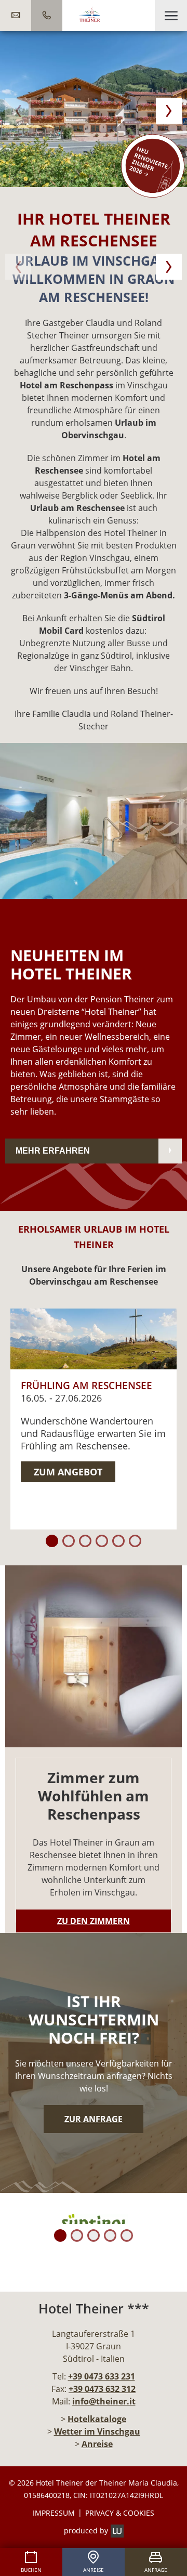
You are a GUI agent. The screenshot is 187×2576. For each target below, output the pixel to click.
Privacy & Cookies (120, 2513)
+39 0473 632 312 (102, 2389)
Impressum (54, 2513)
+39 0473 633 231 (102, 2376)
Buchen (31, 2570)
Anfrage (156, 2570)
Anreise (97, 2444)
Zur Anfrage (94, 2119)
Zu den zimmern (94, 1921)
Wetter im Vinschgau (97, 2431)
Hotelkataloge (97, 2419)
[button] (171, 16)
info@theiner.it (104, 2401)
